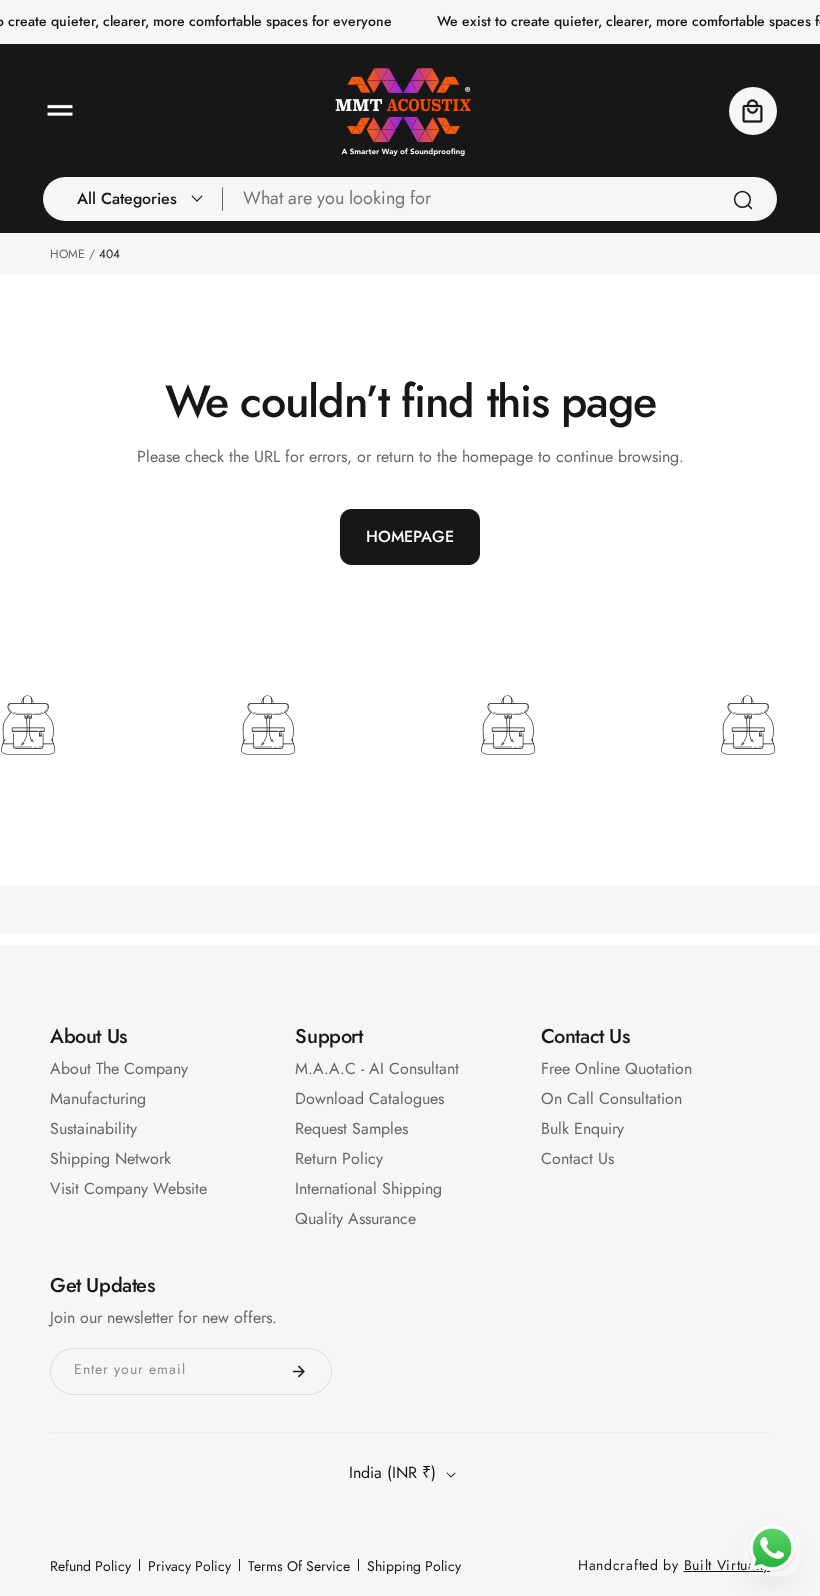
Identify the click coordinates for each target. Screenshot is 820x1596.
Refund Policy (90, 1566)
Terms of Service (299, 1566)
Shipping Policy (414, 1566)
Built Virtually (727, 1565)
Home (67, 254)
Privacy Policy (189, 1566)
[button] (60, 111)
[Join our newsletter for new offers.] (299, 1371)
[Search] (743, 200)
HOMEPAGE (410, 536)
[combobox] (500, 199)
